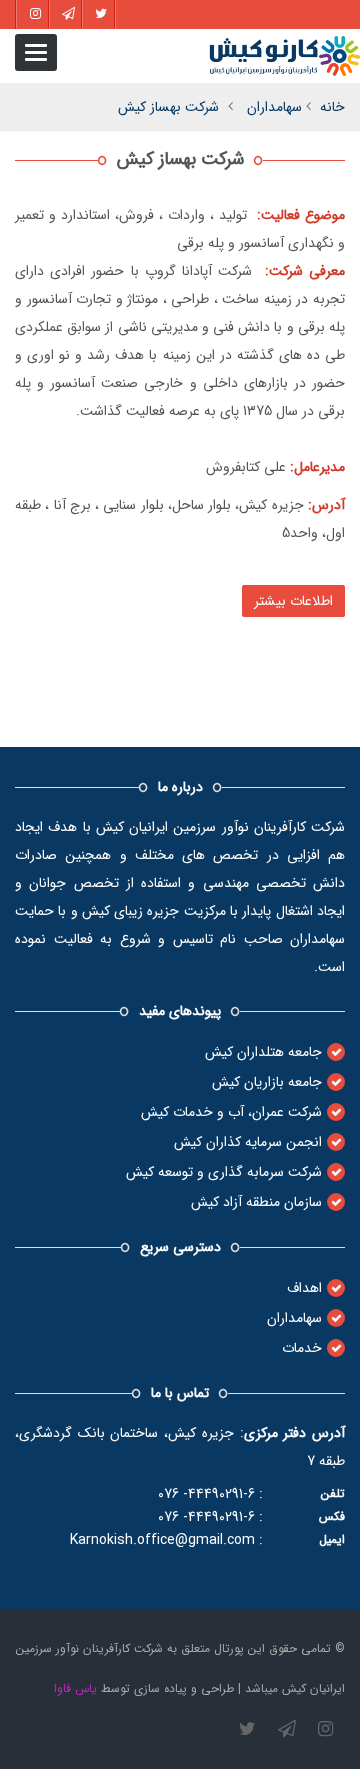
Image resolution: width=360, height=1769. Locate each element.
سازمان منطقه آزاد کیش (256, 1202)
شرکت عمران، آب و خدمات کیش (231, 1112)
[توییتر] (247, 1729)
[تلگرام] (286, 1729)
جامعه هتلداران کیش (263, 1052)
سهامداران (274, 107)
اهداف (304, 1288)
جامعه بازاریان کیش (267, 1082)
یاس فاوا (75, 1688)
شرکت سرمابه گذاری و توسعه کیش (224, 1172)
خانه (332, 107)
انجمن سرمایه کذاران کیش (248, 1142)
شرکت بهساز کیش (168, 107)
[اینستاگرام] (325, 1729)
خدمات (302, 1348)
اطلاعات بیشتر (293, 601)
